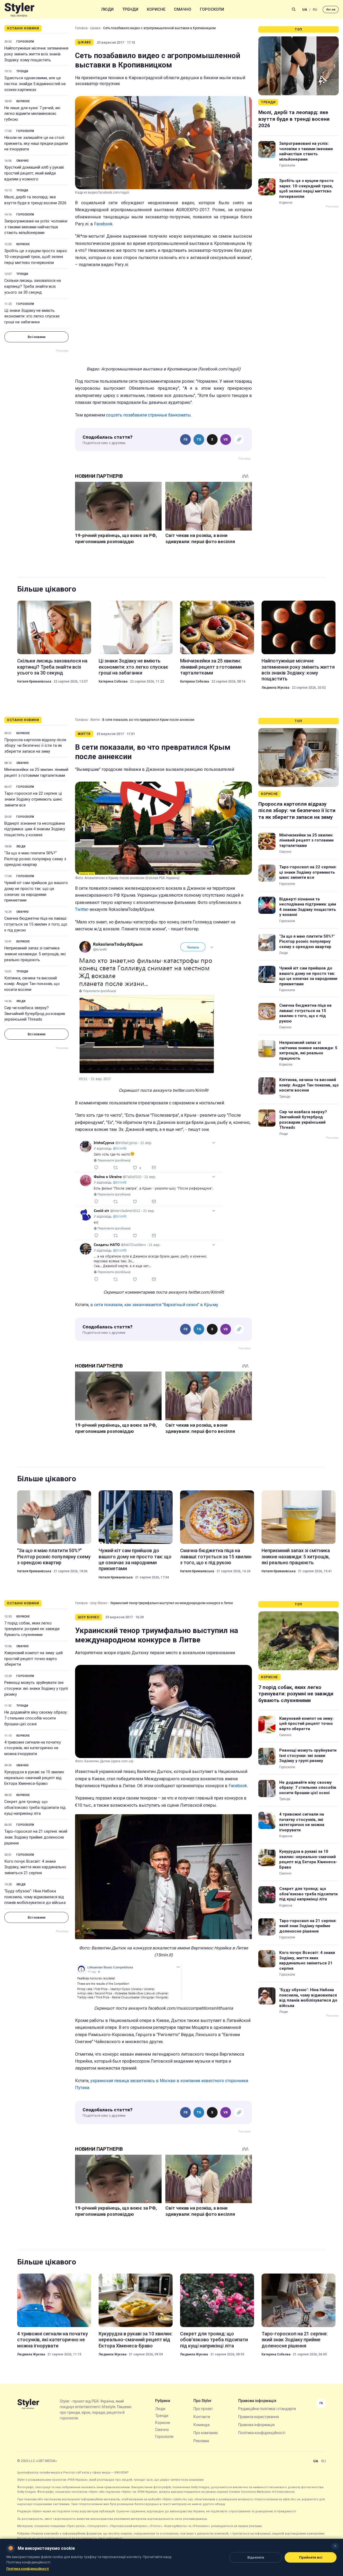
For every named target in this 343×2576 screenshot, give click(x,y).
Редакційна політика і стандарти (267, 2409)
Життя (95, 720)
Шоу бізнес (99, 1603)
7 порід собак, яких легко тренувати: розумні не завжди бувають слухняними (32, 1629)
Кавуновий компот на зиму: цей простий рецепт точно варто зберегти (33, 1659)
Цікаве (95, 28)
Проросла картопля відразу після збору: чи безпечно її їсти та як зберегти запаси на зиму (35, 746)
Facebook (103, 224)
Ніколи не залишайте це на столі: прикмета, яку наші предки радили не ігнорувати (36, 143)
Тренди (130, 9)
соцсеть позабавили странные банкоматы (148, 415)
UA (305, 10)
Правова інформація (256, 2425)
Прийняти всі (311, 2557)
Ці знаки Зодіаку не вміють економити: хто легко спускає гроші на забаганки (32, 316)
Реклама (201, 2441)
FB (186, 440)
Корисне (156, 9)
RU (315, 10)
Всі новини (36, 337)
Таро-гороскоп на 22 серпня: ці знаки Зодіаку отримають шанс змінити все (33, 799)
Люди (107, 9)
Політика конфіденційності (262, 2433)
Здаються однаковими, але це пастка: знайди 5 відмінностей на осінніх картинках (35, 84)
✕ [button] (335, 2546)
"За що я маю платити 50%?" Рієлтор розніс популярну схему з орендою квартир (35, 859)
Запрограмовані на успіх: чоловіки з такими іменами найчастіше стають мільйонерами (36, 227)
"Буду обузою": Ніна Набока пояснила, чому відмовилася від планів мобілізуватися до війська (35, 1897)
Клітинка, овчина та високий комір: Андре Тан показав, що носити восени (32, 984)
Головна (81, 28)
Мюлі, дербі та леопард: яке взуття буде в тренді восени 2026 (35, 200)
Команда (202, 2425)
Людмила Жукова (275, 688)
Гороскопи (212, 9)
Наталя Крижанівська (34, 681)
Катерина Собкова (113, 681)
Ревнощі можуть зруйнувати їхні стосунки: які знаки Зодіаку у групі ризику (36, 1688)
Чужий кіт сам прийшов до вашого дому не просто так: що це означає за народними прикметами (36, 891)
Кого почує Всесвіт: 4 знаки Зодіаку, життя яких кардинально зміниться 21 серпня (35, 1867)
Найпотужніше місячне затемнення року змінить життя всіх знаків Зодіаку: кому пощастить (36, 54)
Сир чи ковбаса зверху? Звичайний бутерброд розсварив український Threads (35, 1014)
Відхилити (256, 2557)
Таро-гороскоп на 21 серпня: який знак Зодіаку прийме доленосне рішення (36, 1837)
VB (226, 440)
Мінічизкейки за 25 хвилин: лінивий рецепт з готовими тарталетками (211, 667)
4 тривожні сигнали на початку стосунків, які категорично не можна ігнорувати (33, 1748)
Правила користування (259, 2417)
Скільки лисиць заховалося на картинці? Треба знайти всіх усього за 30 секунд (33, 286)
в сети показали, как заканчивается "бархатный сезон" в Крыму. (155, 1305)
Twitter (82, 909)
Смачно (183, 9)
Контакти (202, 2417)
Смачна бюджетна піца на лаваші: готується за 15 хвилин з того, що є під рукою (36, 924)
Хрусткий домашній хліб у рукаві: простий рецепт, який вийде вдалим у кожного (34, 173)
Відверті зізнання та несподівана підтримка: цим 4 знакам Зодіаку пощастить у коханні (35, 829)
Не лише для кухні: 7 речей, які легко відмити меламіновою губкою (32, 114)
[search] (294, 9)
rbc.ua (331, 10)
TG (199, 440)
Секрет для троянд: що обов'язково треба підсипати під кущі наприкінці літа (35, 1808)
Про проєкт (203, 2409)
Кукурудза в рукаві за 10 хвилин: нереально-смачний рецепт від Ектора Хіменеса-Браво (34, 1778)
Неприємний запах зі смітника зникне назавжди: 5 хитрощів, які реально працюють (35, 954)
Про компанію (206, 2433)
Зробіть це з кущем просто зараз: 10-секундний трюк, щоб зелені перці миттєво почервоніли (36, 257)
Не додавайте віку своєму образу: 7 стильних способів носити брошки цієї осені (36, 1718)
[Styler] (19, 10)
